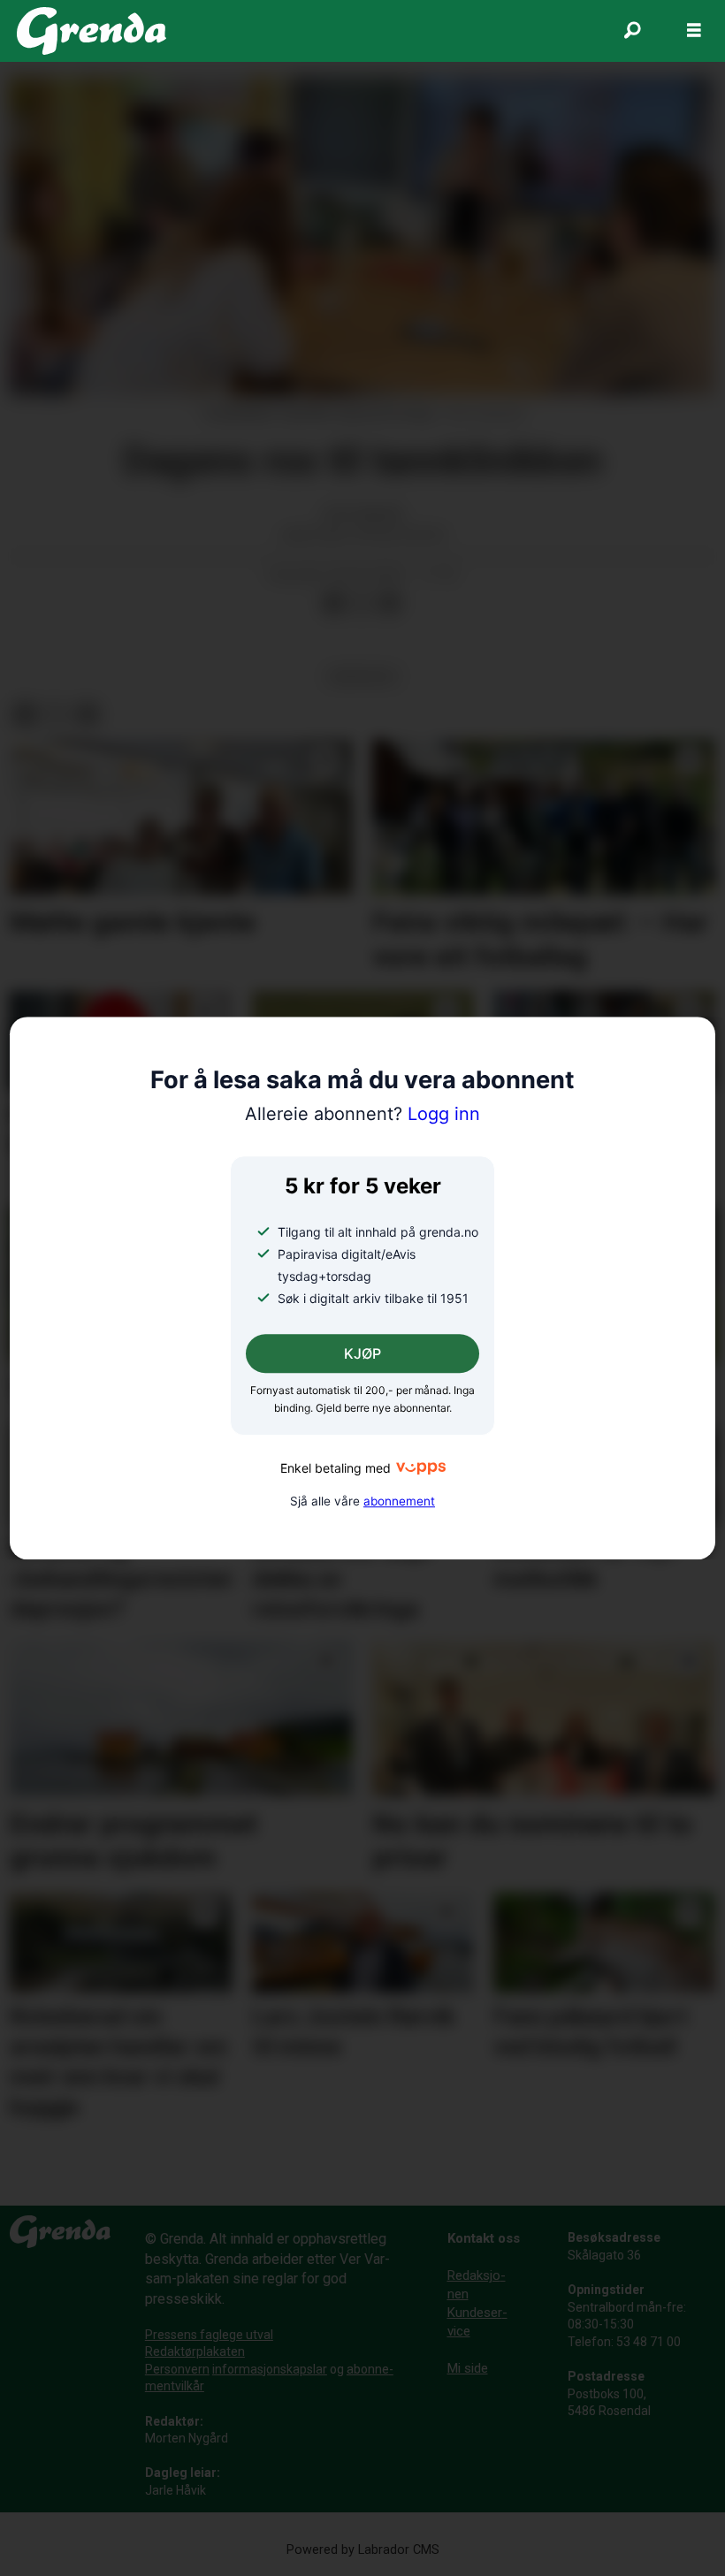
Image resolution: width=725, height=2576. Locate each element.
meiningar (363, 676)
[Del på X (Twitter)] (362, 604)
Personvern (177, 2369)
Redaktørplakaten (195, 2351)
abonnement (399, 1501)
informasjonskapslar (270, 2369)
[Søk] (632, 31)
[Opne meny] (694, 31)
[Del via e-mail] (390, 604)
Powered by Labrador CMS (363, 2550)
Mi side (468, 2368)
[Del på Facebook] (333, 604)
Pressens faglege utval (209, 2335)
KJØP (362, 1354)
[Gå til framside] (92, 31)
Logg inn (362, 1114)
